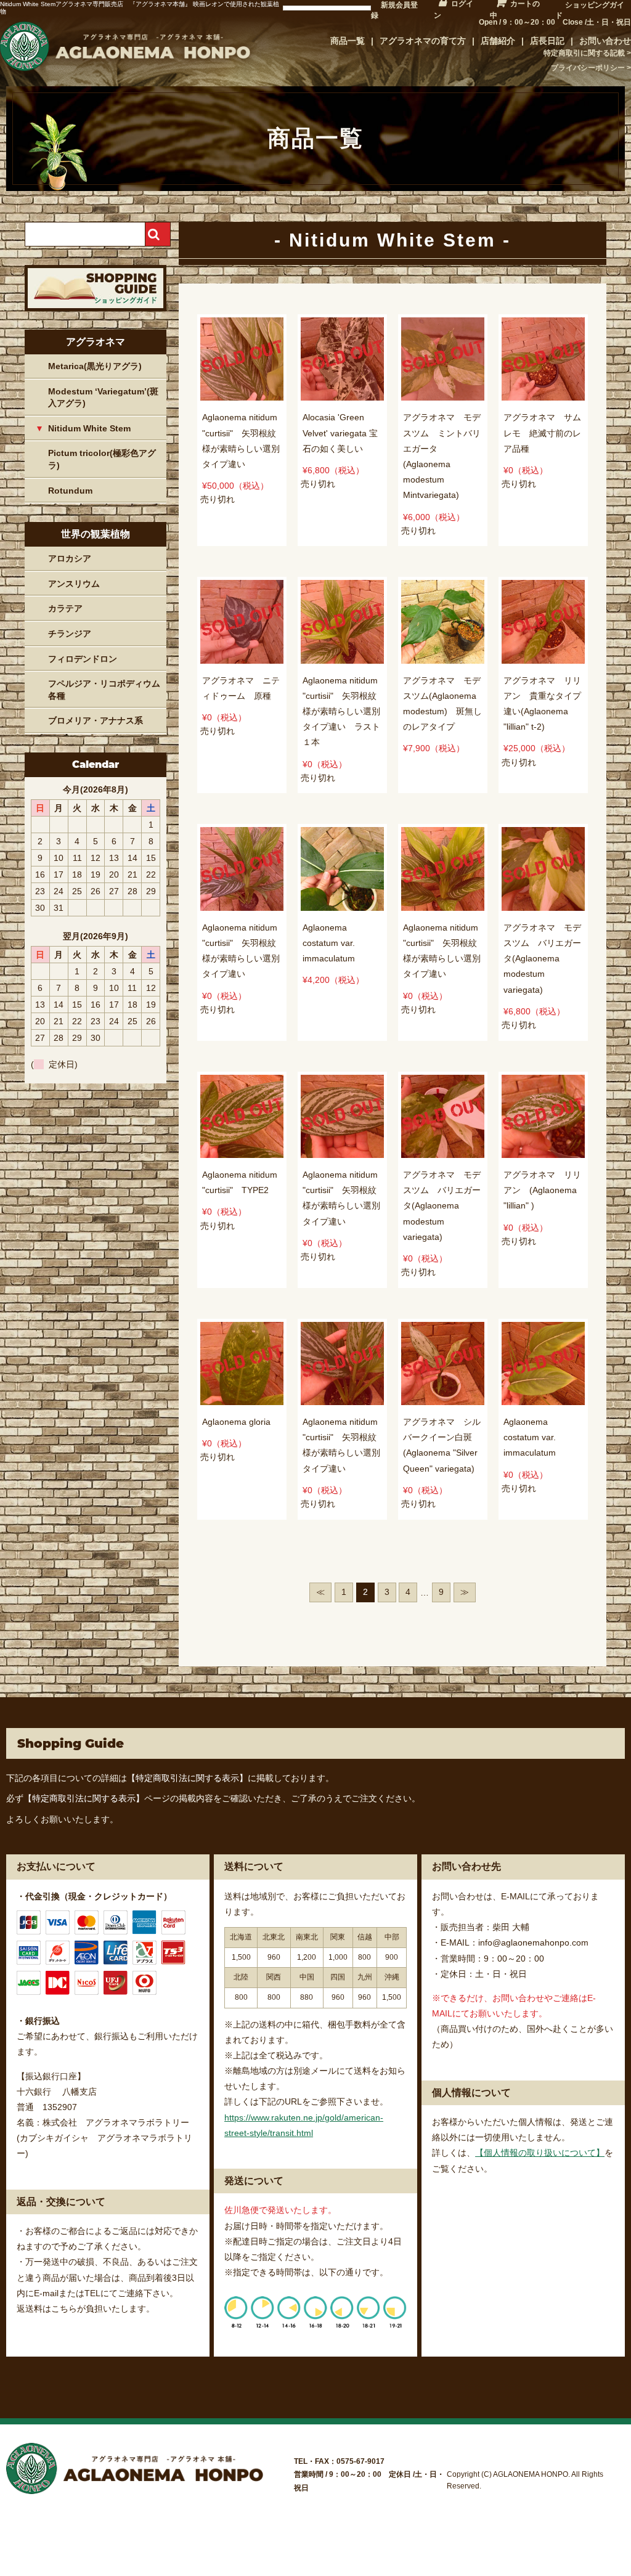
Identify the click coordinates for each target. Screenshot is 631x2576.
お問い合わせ (605, 41)
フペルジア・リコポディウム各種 (104, 690)
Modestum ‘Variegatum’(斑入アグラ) (103, 397)
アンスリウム (74, 584)
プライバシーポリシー (588, 68)
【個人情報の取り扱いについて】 (540, 2153)
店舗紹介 (498, 41)
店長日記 (547, 41)
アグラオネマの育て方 (423, 41)
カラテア (65, 608)
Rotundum (70, 491)
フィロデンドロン (83, 659)
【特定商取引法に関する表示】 (187, 1778)
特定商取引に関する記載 (584, 53)
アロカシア (70, 558)
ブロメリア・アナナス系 (96, 720)
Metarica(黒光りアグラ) (95, 366)
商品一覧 (348, 41)
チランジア (70, 634)
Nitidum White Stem (89, 428)
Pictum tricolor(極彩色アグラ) (102, 459)
